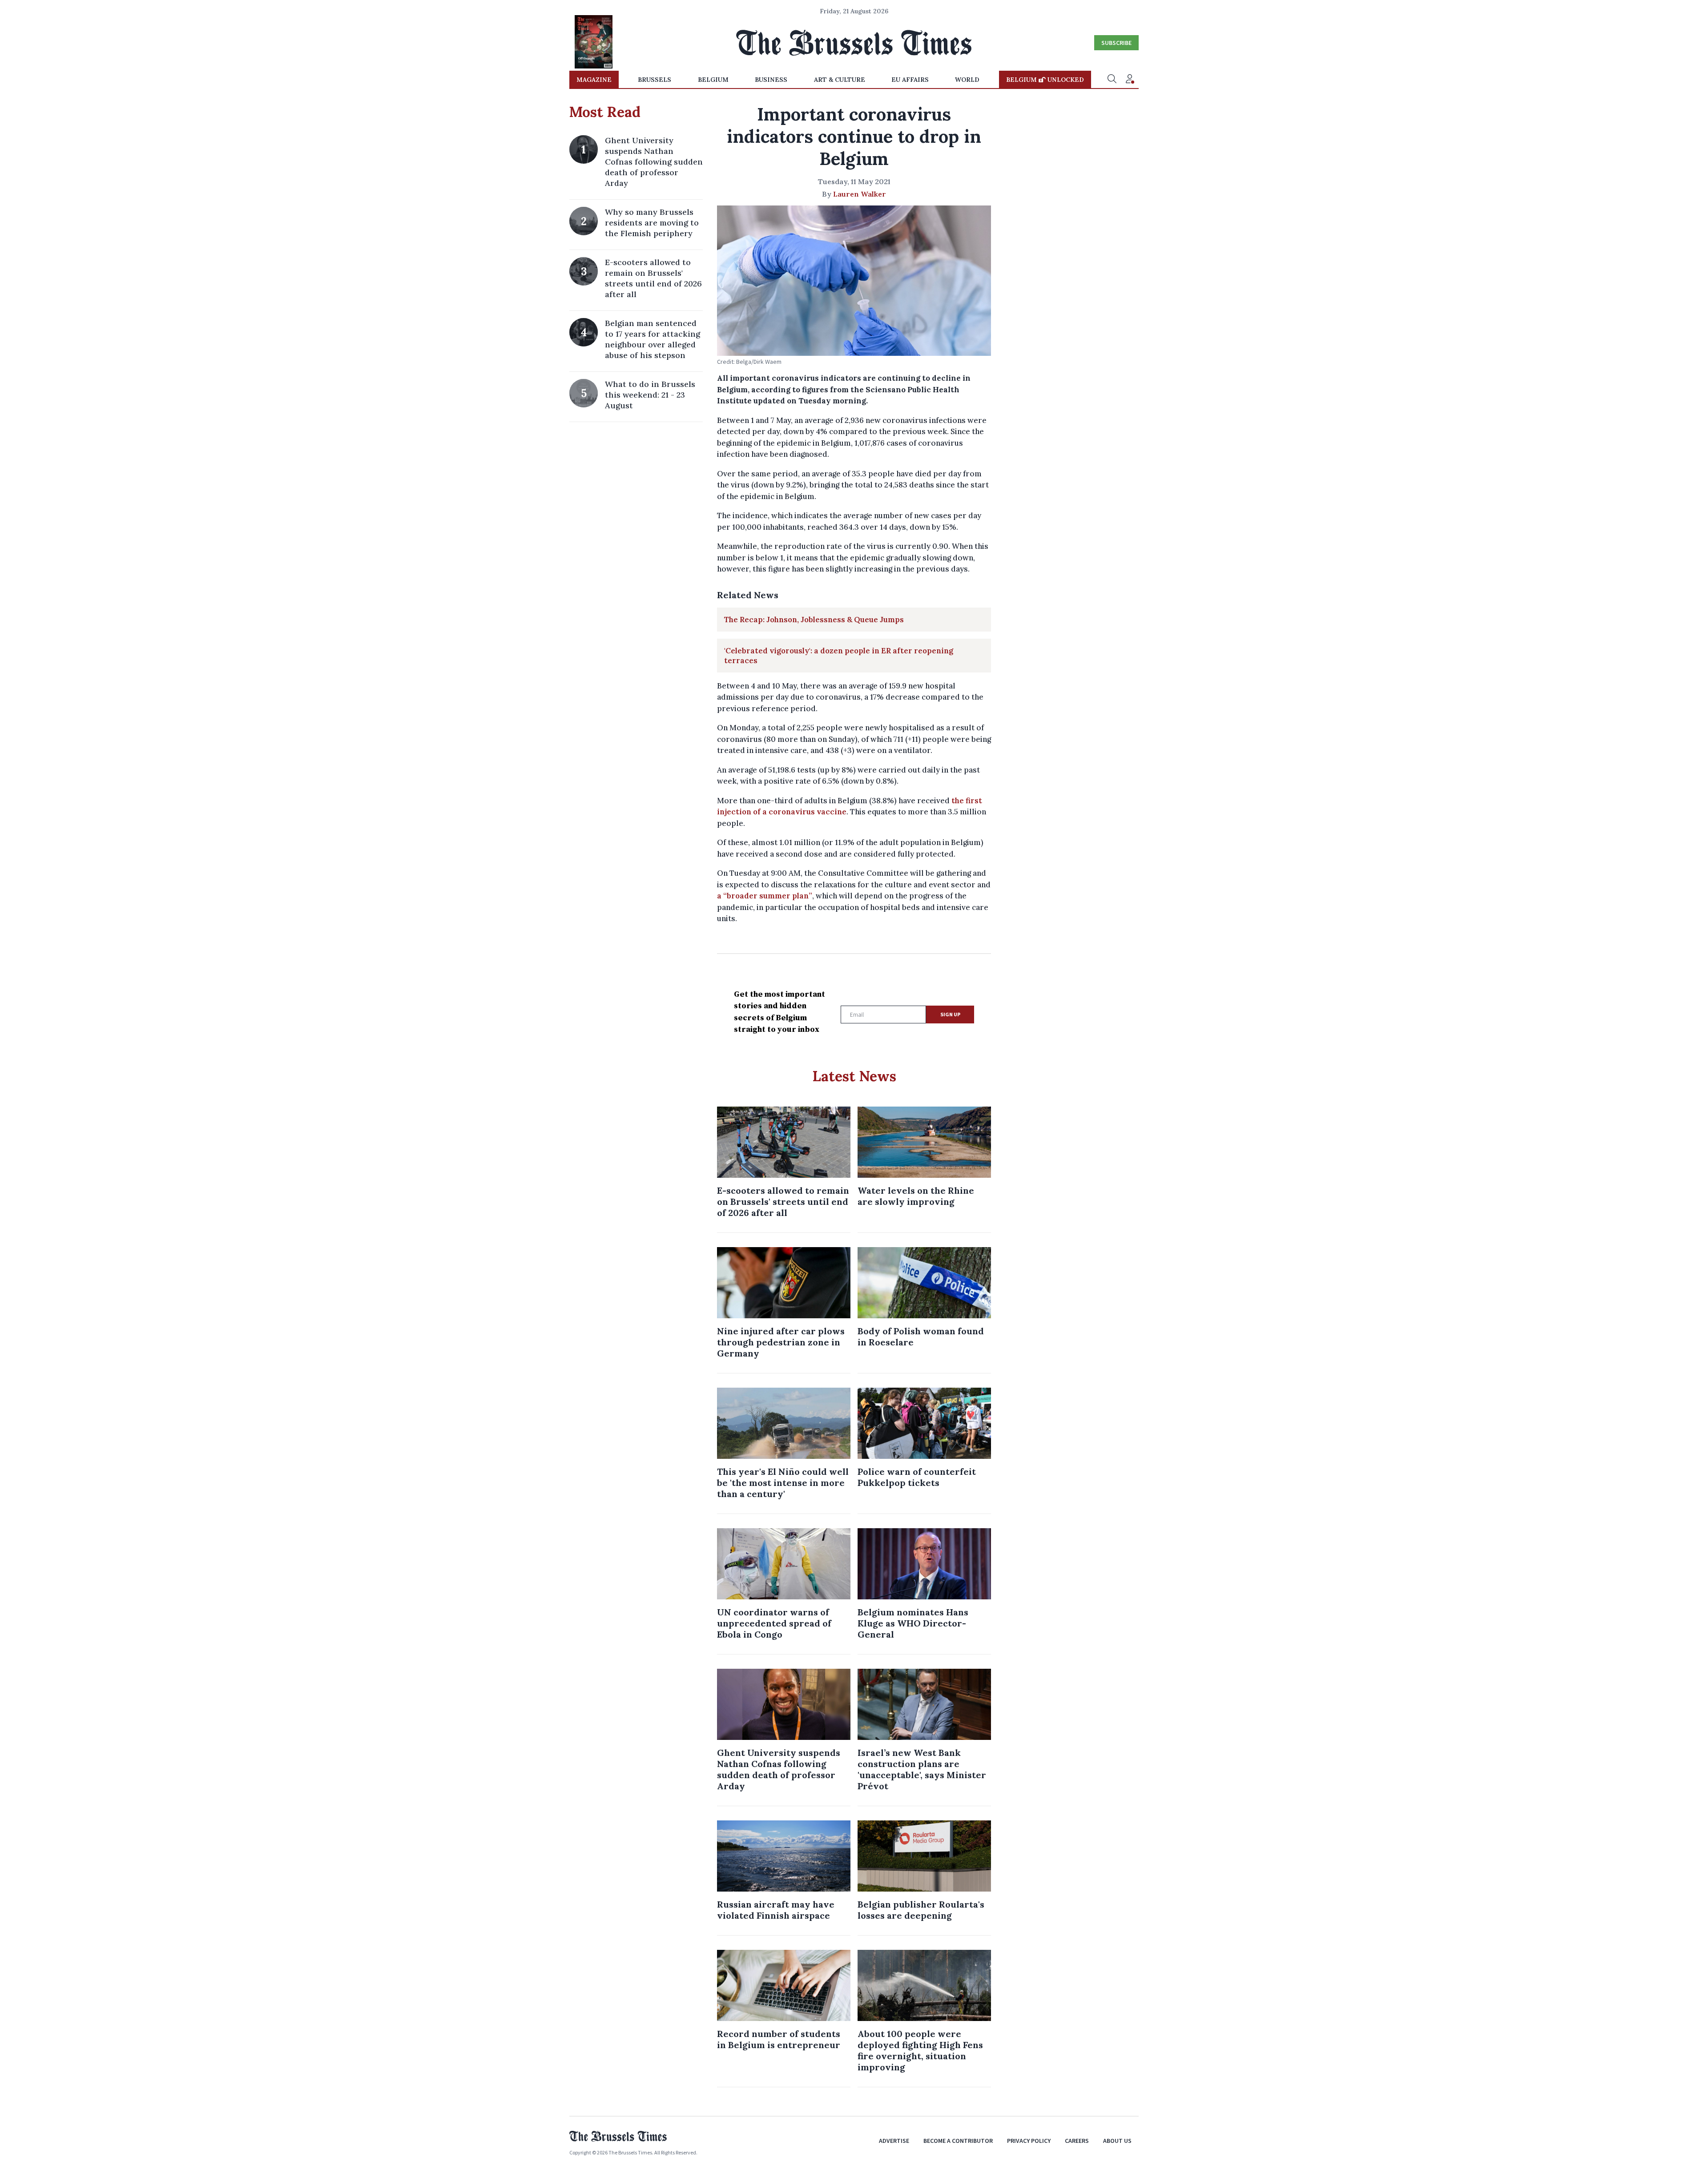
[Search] (1112, 80)
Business (771, 80)
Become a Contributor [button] (958, 2141)
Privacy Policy (1029, 2141)
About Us (1117, 2141)
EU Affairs (910, 80)
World (967, 80)
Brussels (655, 80)
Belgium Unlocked (1045, 80)
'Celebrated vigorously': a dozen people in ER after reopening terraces (839, 656)
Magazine (594, 80)
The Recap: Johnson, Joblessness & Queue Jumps (814, 620)
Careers (1077, 2141)
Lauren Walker (860, 194)
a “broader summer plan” (765, 896)
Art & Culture (840, 80)
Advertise (894, 2141)
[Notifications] (1130, 80)
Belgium (713, 80)
